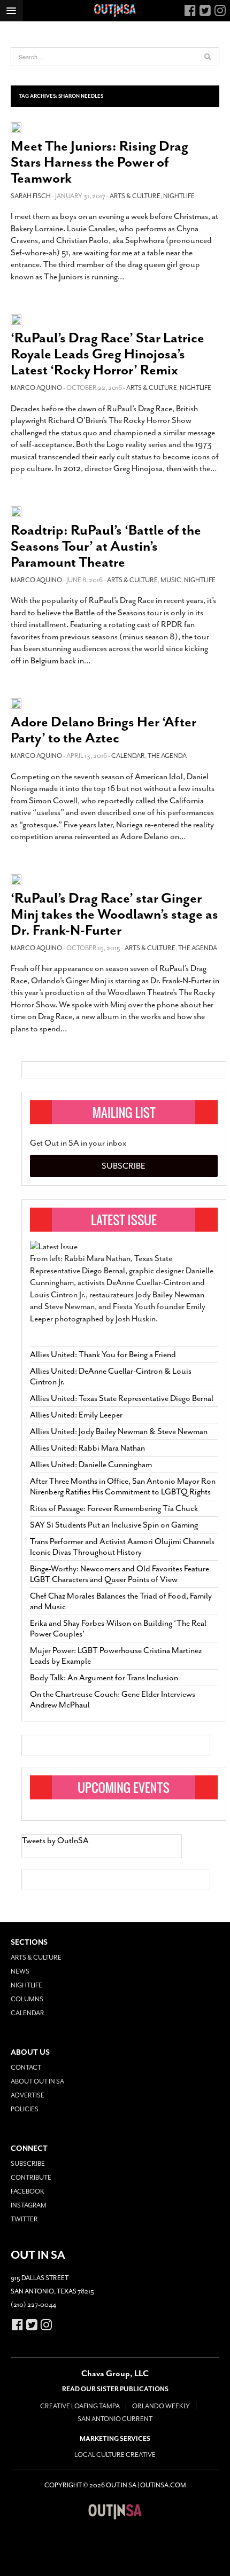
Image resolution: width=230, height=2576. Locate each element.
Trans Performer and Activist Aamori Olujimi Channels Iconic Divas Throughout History (122, 1547)
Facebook (28, 2191)
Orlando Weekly (161, 2406)
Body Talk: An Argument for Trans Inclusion (104, 1678)
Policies (25, 2109)
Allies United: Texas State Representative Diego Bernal (122, 1398)
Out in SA (115, 2512)
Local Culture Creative (115, 2455)
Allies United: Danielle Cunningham (91, 1465)
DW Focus (115, 11)
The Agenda (167, 756)
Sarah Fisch (31, 196)
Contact (26, 2068)
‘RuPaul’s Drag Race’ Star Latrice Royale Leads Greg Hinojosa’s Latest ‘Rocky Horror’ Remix (108, 354)
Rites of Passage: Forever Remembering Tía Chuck (114, 1508)
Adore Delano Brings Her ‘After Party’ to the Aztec (103, 730)
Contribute (31, 2178)
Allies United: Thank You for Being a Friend (103, 1354)
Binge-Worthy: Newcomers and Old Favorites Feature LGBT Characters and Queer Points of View (120, 1574)
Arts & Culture (135, 196)
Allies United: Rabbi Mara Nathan (87, 1448)
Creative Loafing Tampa (80, 2406)
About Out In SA (37, 2081)
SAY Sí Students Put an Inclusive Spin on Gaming (114, 1525)
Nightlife (179, 196)
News (20, 1971)
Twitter (24, 2219)
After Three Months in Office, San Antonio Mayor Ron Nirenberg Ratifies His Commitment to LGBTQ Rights (123, 1486)
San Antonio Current (115, 2419)
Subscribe (124, 1166)
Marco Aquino (36, 388)
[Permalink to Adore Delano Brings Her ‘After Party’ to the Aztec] (16, 703)
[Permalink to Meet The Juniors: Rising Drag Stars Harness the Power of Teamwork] (16, 127)
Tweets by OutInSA (55, 1841)
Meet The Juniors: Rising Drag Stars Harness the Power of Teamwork (99, 162)
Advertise (28, 2095)
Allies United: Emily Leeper (76, 1415)
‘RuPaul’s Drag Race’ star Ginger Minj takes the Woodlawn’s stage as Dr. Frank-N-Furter (114, 914)
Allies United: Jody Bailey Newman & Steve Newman (119, 1431)
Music (171, 580)
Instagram (29, 2205)
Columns (27, 1999)
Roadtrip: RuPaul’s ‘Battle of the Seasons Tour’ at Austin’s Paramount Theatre (106, 546)
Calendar (128, 756)
